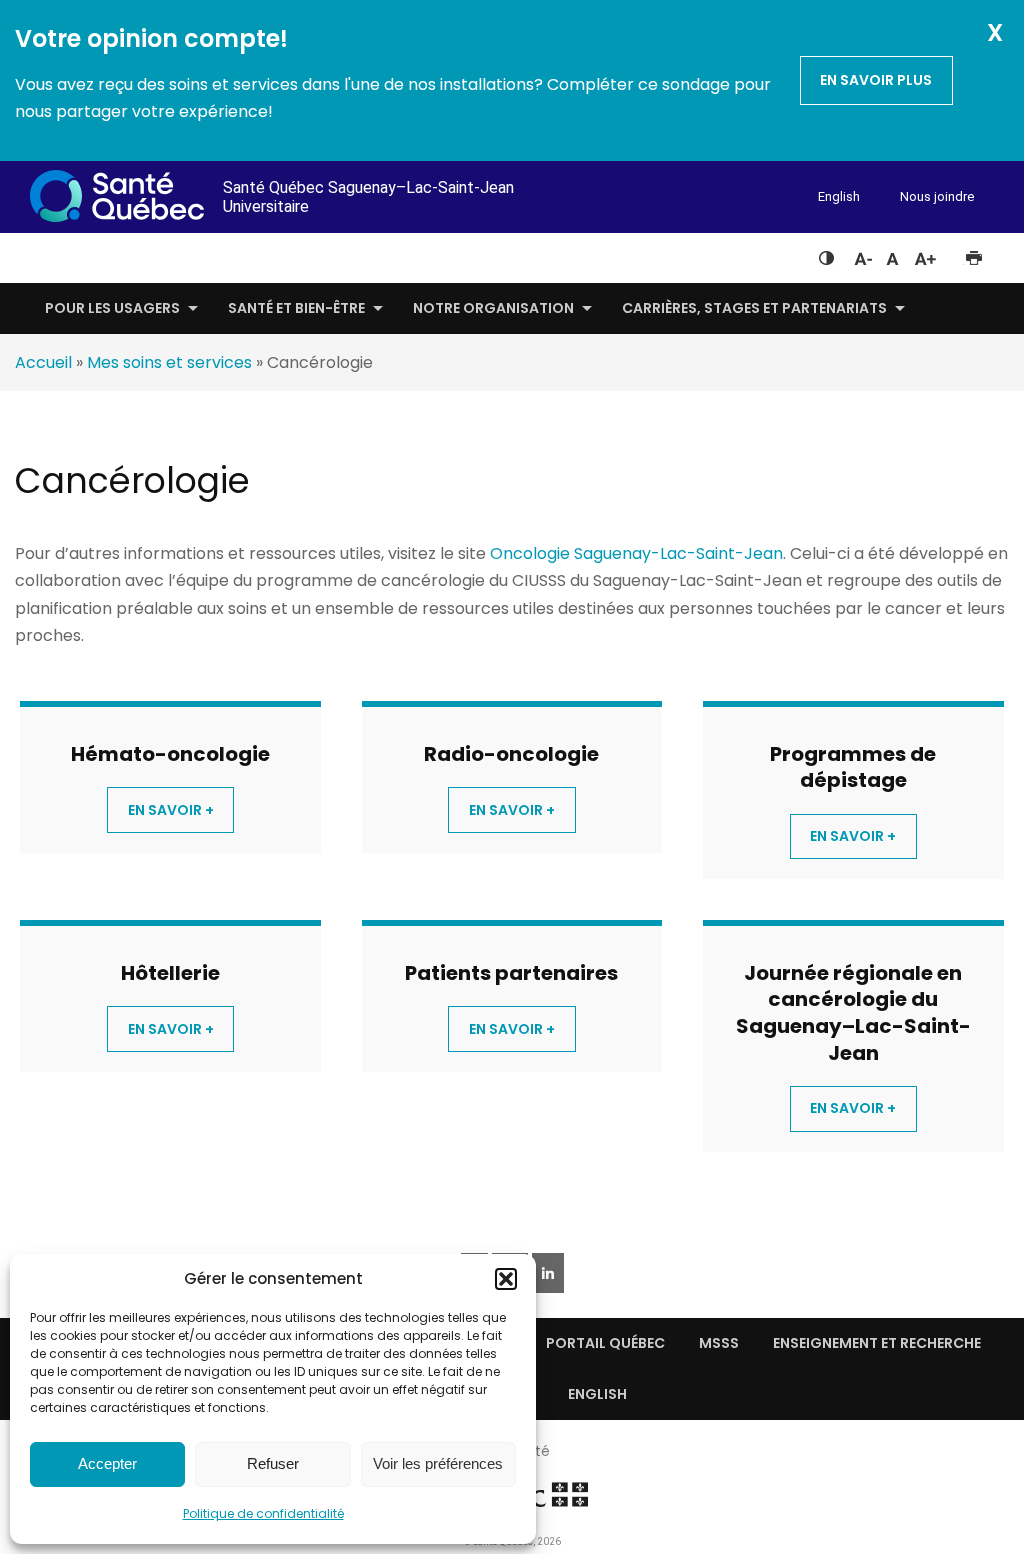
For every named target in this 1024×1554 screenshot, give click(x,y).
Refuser (273, 1463)
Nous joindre (937, 196)
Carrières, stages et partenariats (754, 308)
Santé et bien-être (296, 308)
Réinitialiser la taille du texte (892, 254)
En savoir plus (876, 80)
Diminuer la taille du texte (862, 256)
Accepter (107, 1463)
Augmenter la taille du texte (926, 254)
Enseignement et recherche (877, 1343)
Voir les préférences (438, 1463)
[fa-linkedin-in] (548, 1273)
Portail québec (605, 1343)
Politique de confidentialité (263, 1513)
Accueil (43, 362)
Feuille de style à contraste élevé (826, 254)
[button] (506, 1279)
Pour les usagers (112, 308)
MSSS (719, 1343)
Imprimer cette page (973, 254)
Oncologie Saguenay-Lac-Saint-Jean (636, 553)
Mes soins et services (169, 362)
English (839, 196)
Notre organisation (493, 308)
